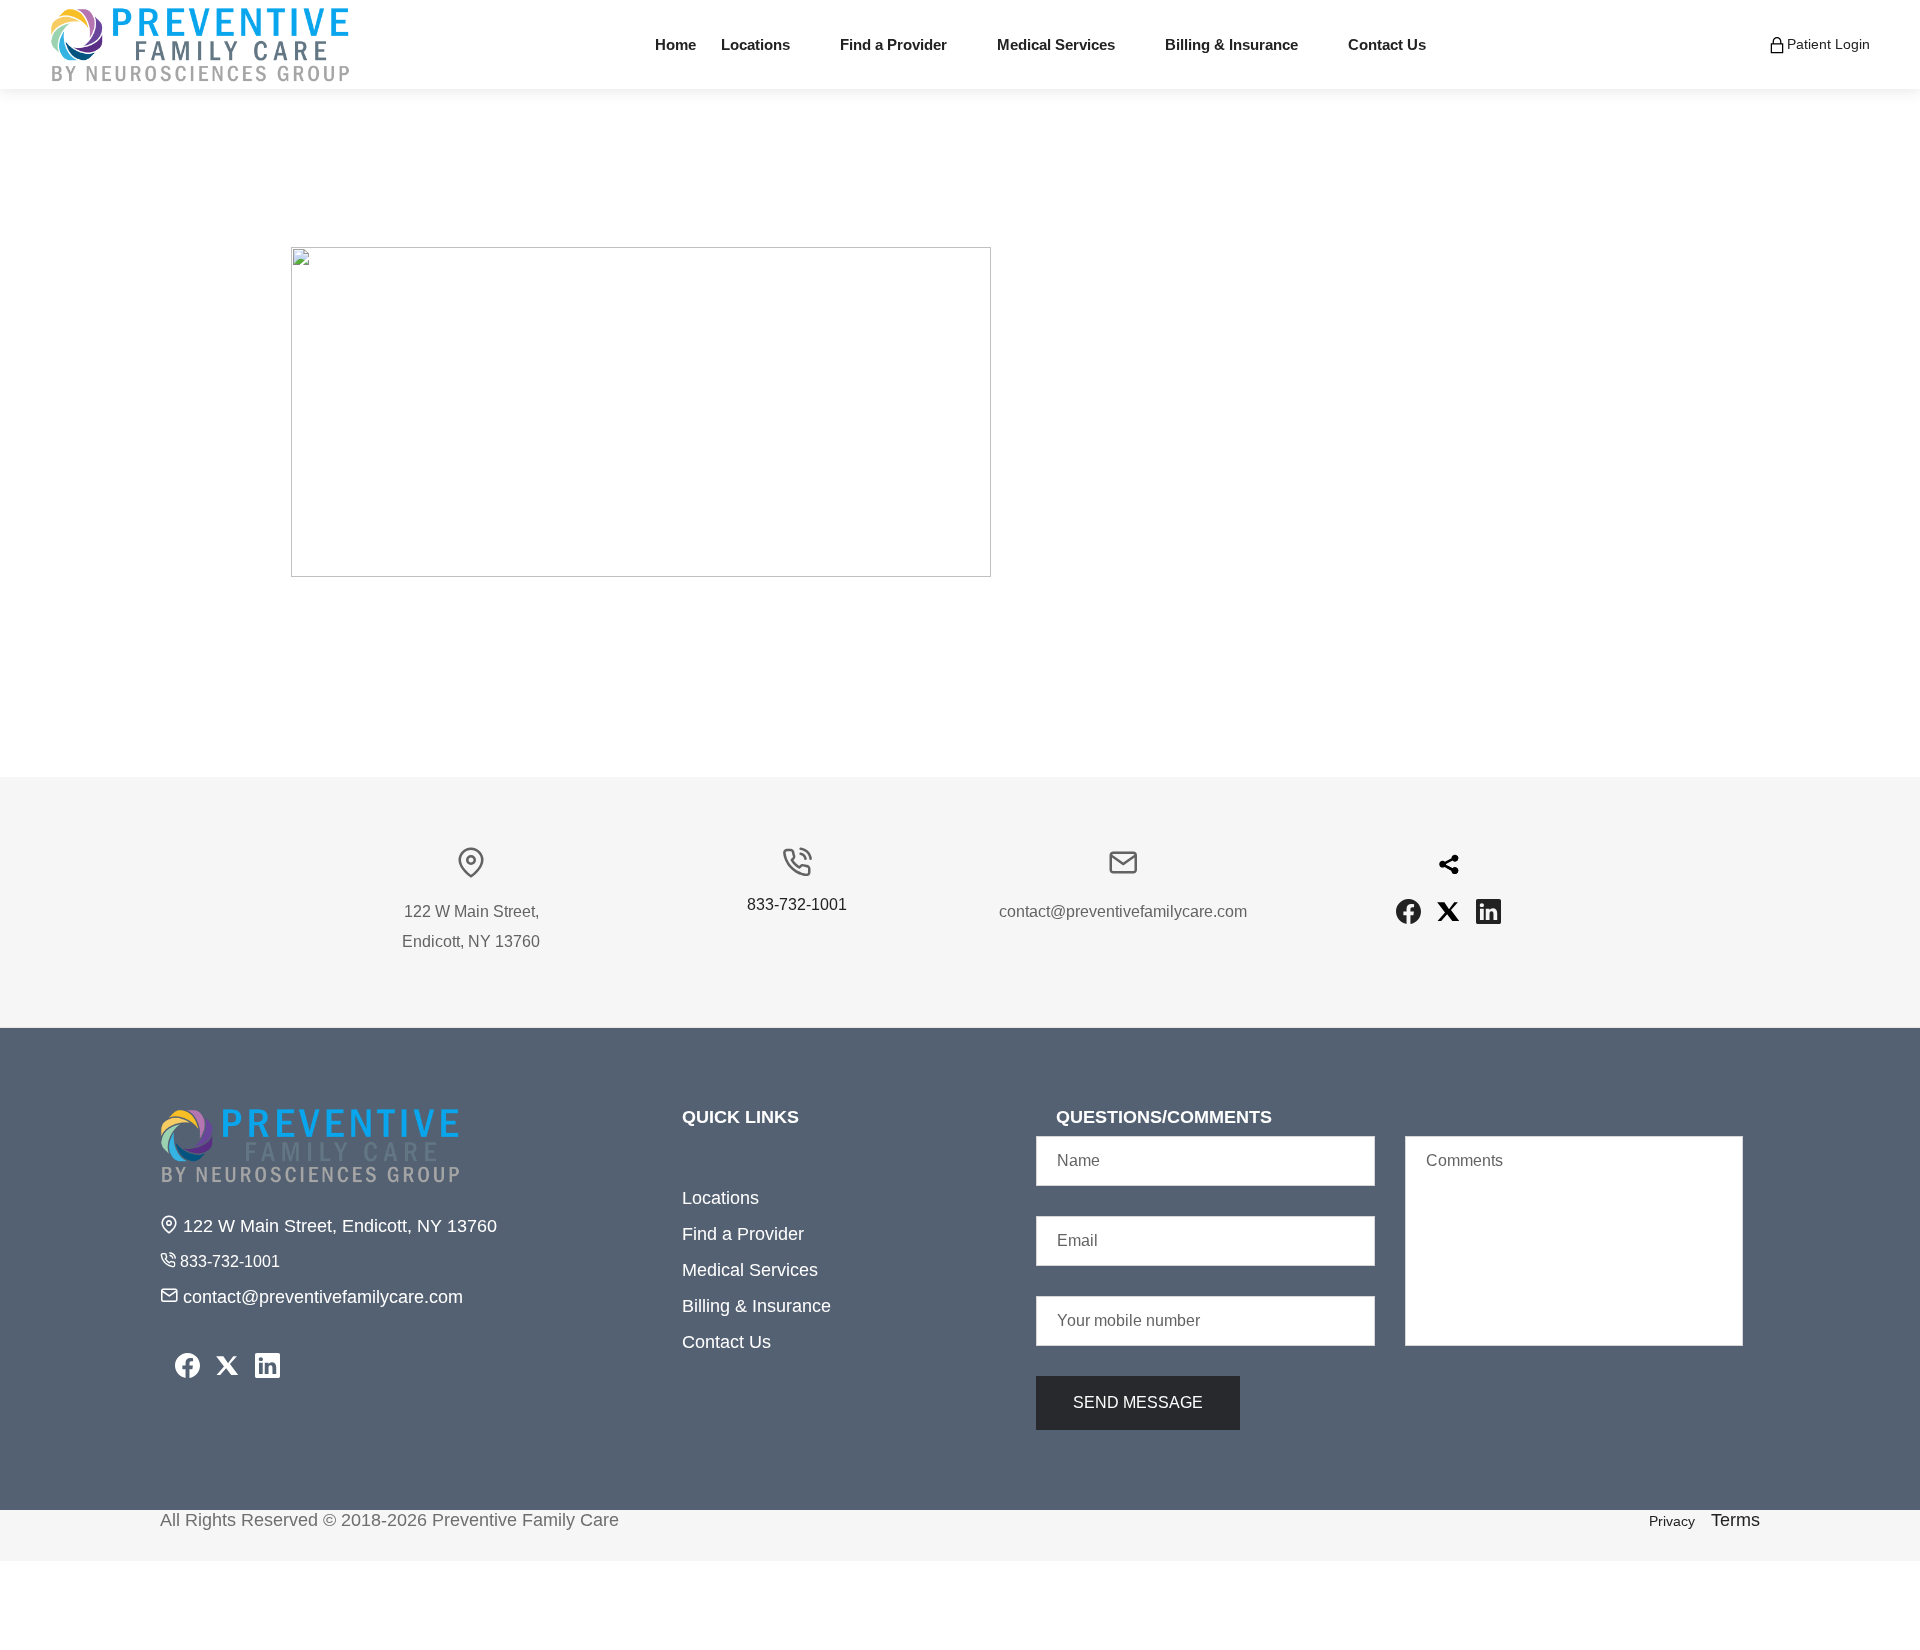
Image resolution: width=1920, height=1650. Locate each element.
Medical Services (750, 1270)
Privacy (1672, 1521)
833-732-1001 (797, 905)
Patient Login (1828, 43)
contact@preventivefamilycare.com (320, 1297)
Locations (720, 1198)
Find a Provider (743, 1234)
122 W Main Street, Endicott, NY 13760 (337, 1226)
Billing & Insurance (756, 1306)
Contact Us (726, 1342)
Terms (1735, 1520)
